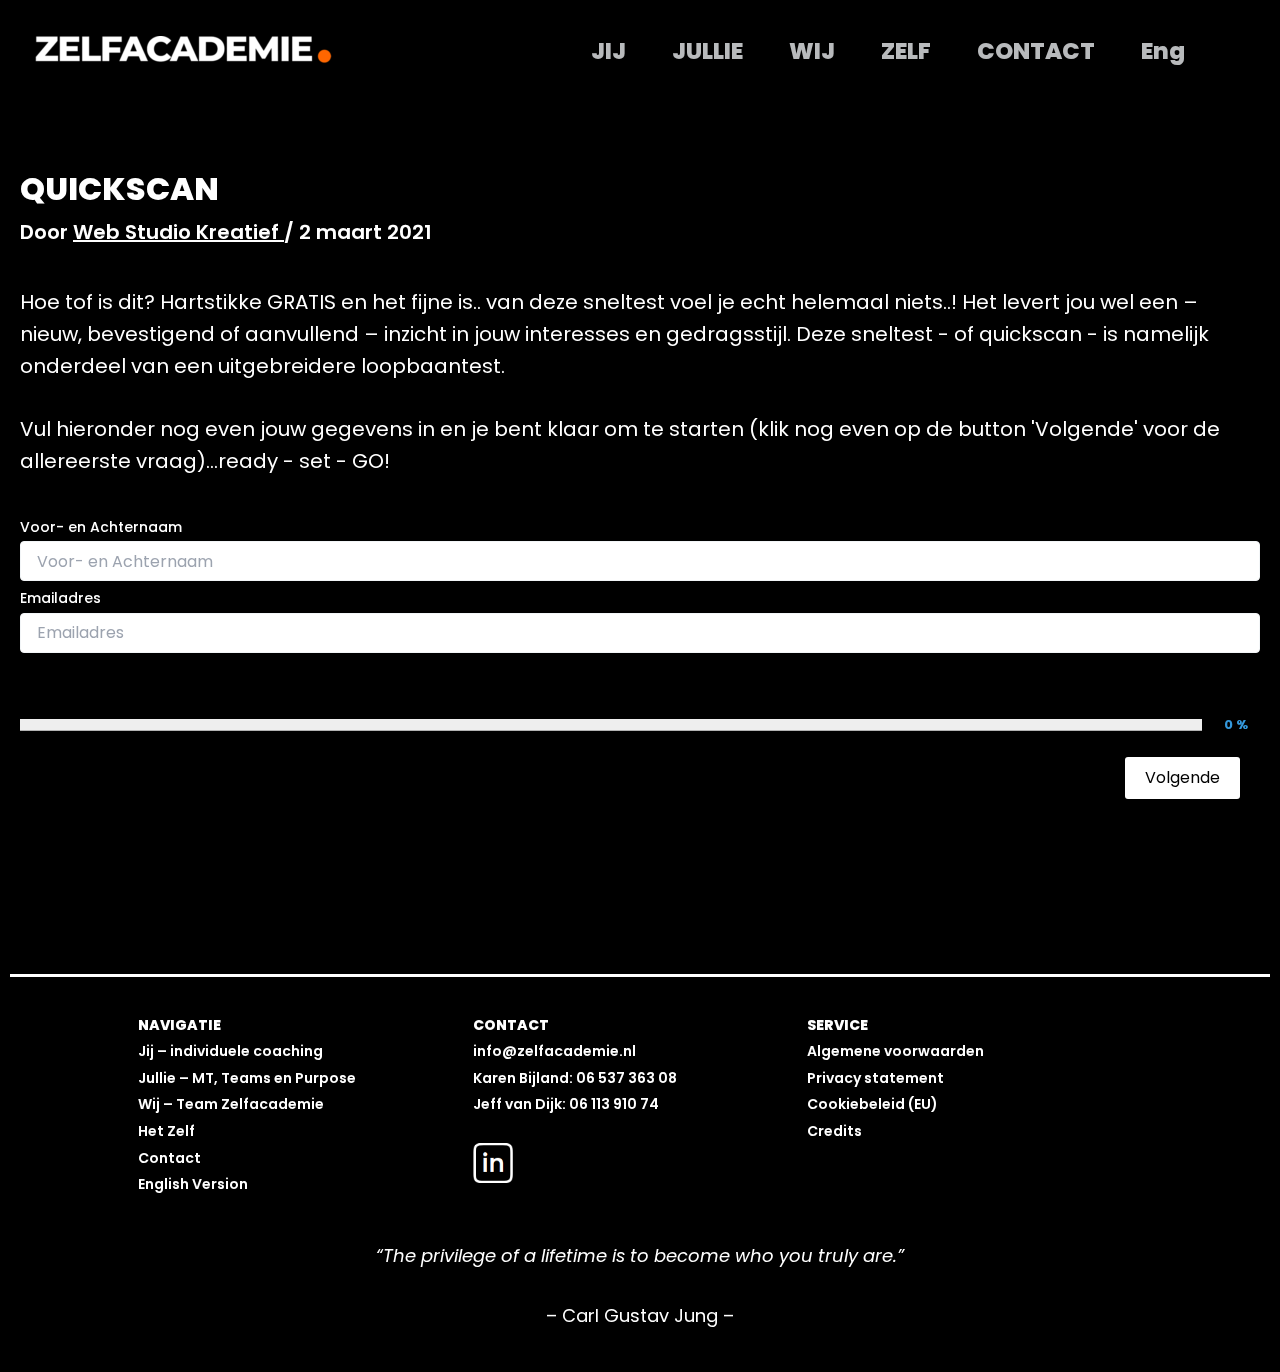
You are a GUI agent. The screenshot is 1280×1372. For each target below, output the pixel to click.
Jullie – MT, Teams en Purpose (247, 1078)
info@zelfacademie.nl (554, 1051)
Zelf (906, 51)
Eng (1163, 51)
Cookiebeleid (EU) (872, 1104)
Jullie (707, 51)
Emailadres (60, 598)
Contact (1036, 51)
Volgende (1182, 777)
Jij (608, 51)
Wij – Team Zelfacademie (231, 1104)
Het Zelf (166, 1131)
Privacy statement (875, 1078)
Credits (834, 1131)
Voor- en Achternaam (101, 527)
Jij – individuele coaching (230, 1051)
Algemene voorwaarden (895, 1051)
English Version (193, 1184)
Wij (812, 51)
